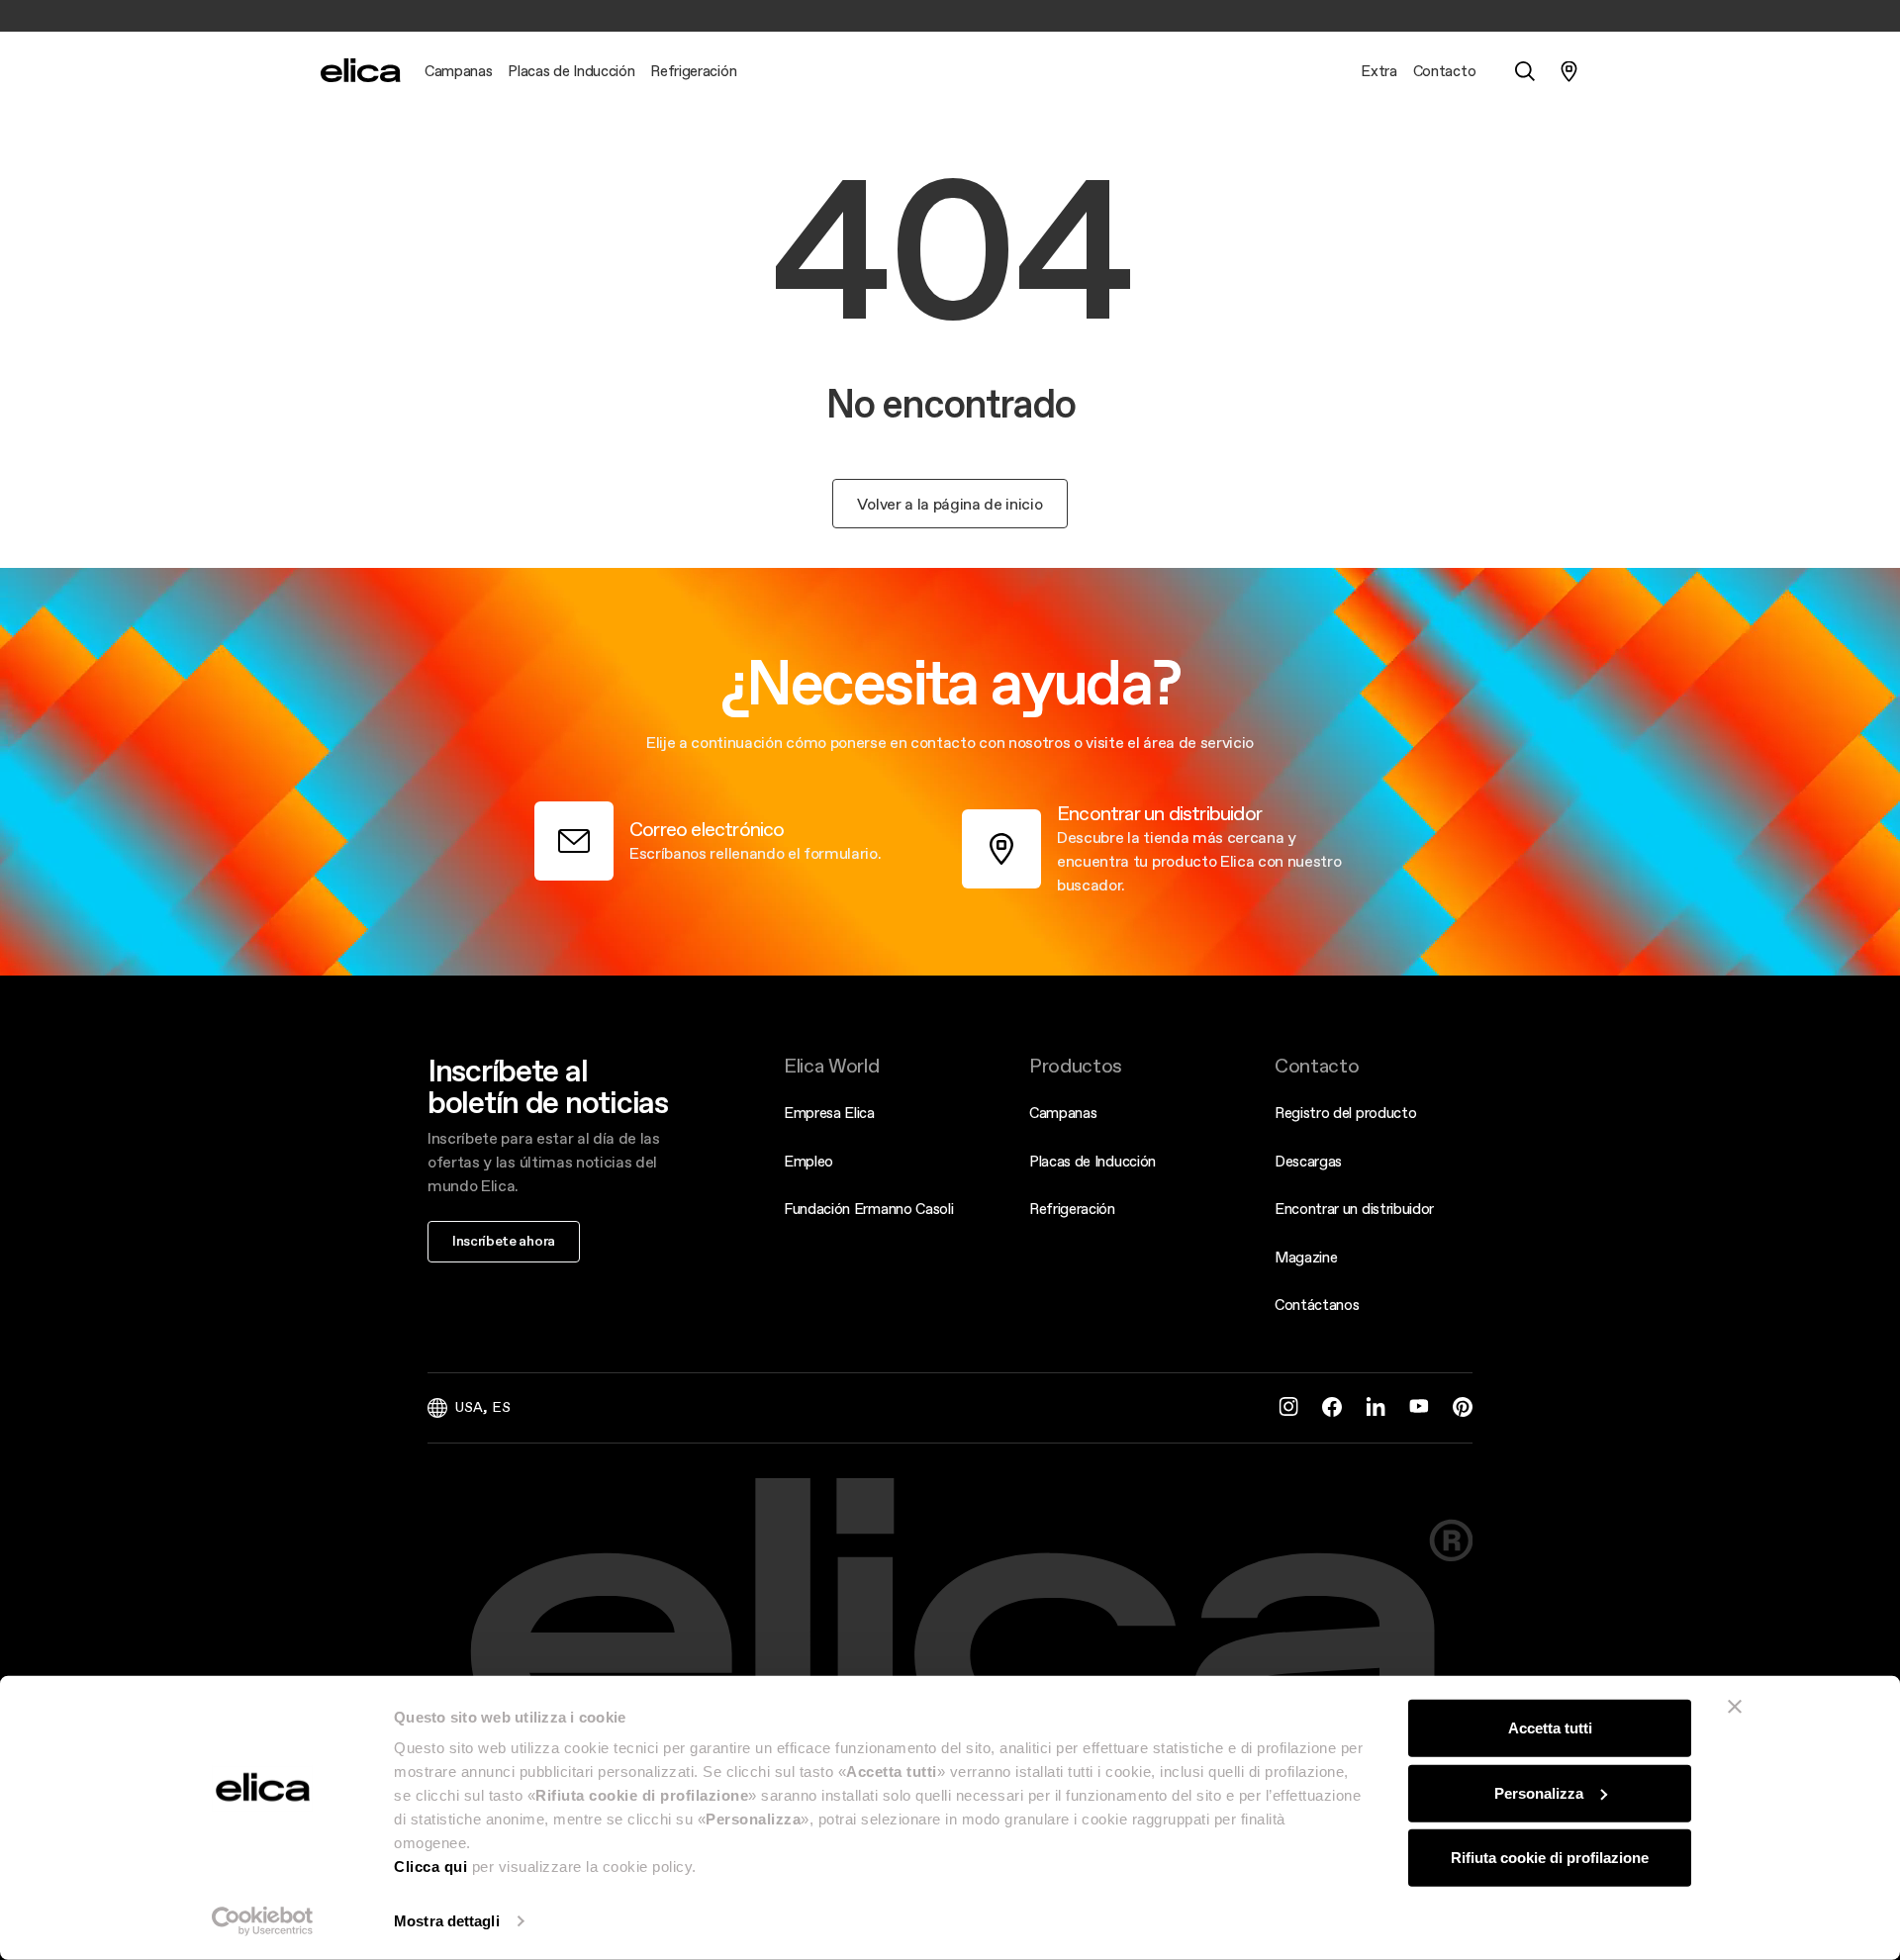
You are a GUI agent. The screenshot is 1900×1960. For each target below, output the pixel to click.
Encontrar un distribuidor (1354, 1209)
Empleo (808, 1161)
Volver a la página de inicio (950, 504)
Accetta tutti (1550, 1728)
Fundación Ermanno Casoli (868, 1209)
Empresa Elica (829, 1113)
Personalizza (1539, 1792)
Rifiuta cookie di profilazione (1550, 1858)
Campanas (1063, 1113)
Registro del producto (1345, 1113)
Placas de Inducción (1092, 1161)
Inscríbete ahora (504, 1241)
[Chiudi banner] (1735, 1707)
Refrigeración (1072, 1209)
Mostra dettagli (447, 1921)
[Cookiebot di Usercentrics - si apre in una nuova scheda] (263, 1921)
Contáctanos (1317, 1305)
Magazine (1306, 1257)
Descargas (1308, 1161)
